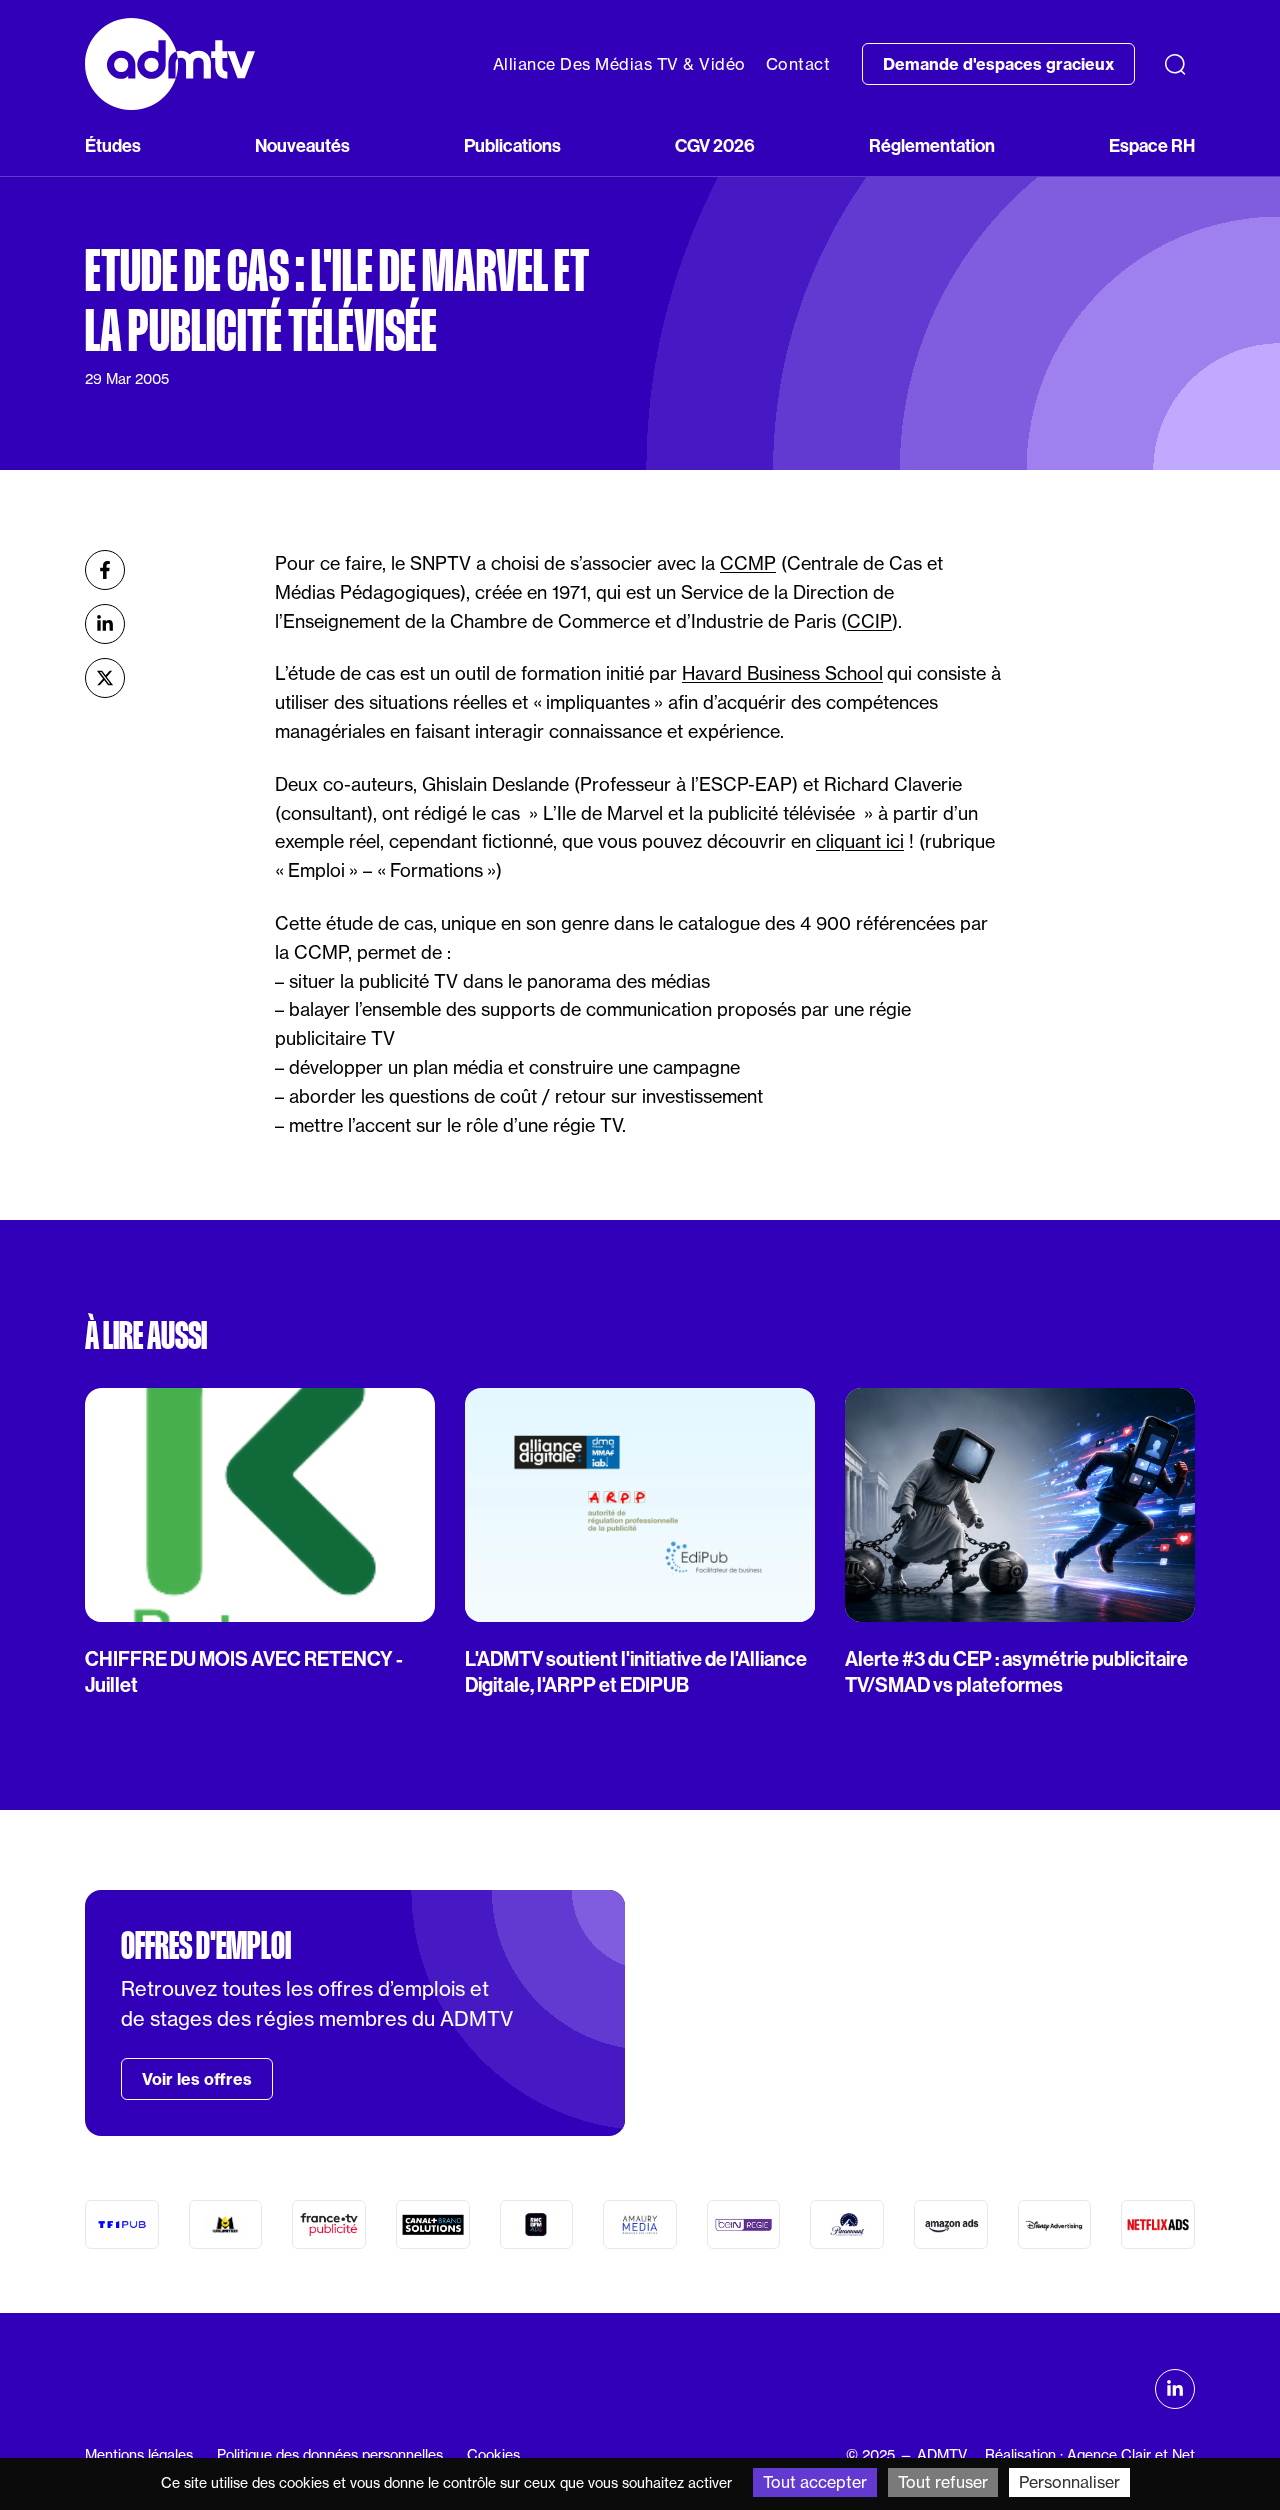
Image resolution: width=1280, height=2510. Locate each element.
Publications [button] (512, 145)
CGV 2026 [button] (715, 145)
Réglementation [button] (932, 145)
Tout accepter (815, 2482)
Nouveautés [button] (302, 145)
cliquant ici (860, 841)
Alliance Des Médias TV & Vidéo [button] (619, 64)
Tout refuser (943, 2482)
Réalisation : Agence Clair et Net (1090, 2455)
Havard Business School (782, 673)
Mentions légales (139, 2455)
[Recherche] (1175, 64)
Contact (798, 64)
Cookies (493, 2455)
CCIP (869, 621)
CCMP (748, 563)
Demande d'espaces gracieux (998, 64)
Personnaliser (1069, 2482)
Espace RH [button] (1152, 145)
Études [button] (113, 145)
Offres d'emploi (206, 1946)
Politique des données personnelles (330, 2455)
